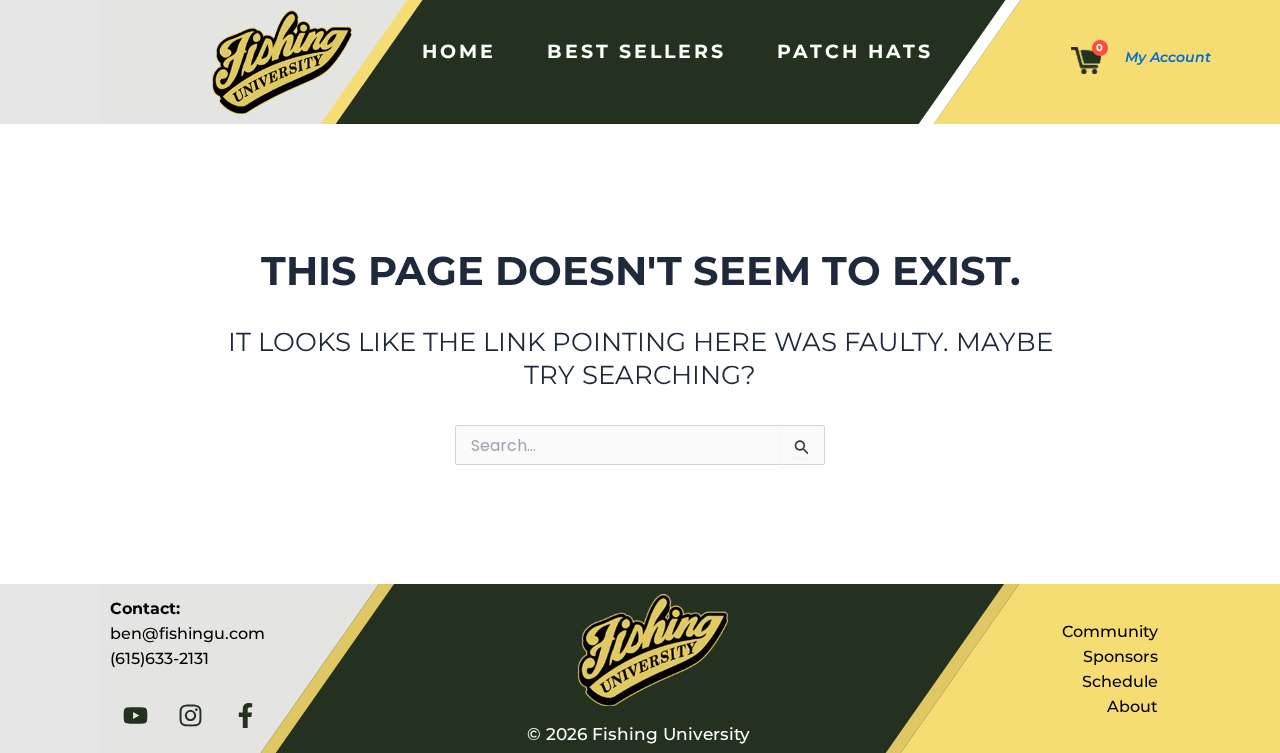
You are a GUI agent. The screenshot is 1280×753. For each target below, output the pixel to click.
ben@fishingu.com (187, 633)
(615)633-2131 (159, 658)
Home (459, 51)
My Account (1168, 57)
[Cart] (1086, 62)
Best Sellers (636, 51)
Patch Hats (855, 51)
